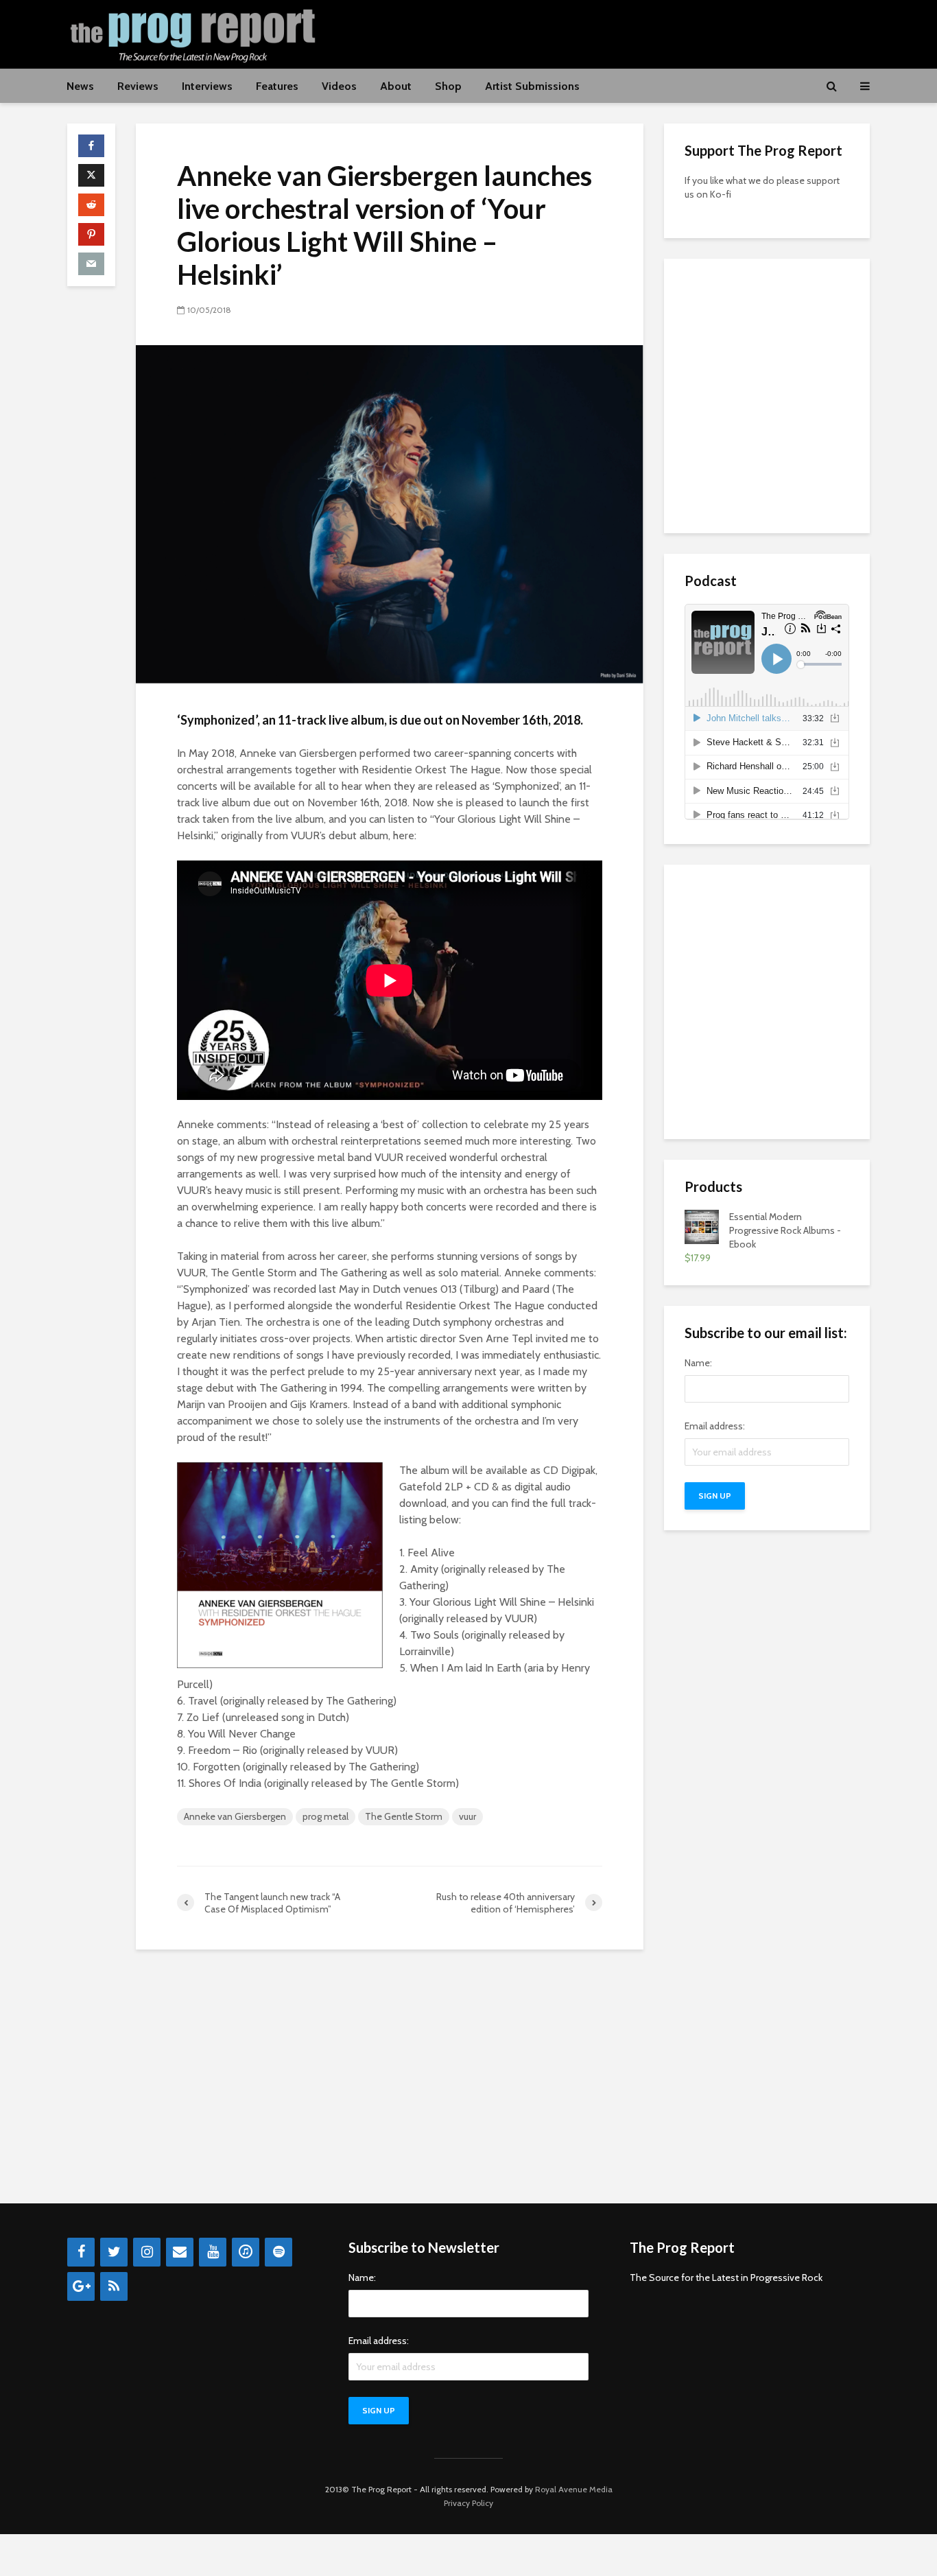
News (80, 86)
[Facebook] (81, 2252)
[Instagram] (147, 2252)
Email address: (715, 1426)
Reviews (138, 86)
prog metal (325, 1816)
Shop (448, 86)
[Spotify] (278, 2252)
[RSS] (114, 2286)
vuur (467, 1816)
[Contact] (180, 2252)
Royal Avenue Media (574, 2489)
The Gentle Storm (404, 1816)
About (396, 86)
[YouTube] (213, 2252)
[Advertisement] (620, 32)
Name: (698, 1363)
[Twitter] (114, 2252)
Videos (339, 86)
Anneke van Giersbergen (235, 1816)
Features (277, 86)
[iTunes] (246, 2252)
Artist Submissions (532, 86)
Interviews (207, 86)
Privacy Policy (468, 2503)
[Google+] (81, 2286)
